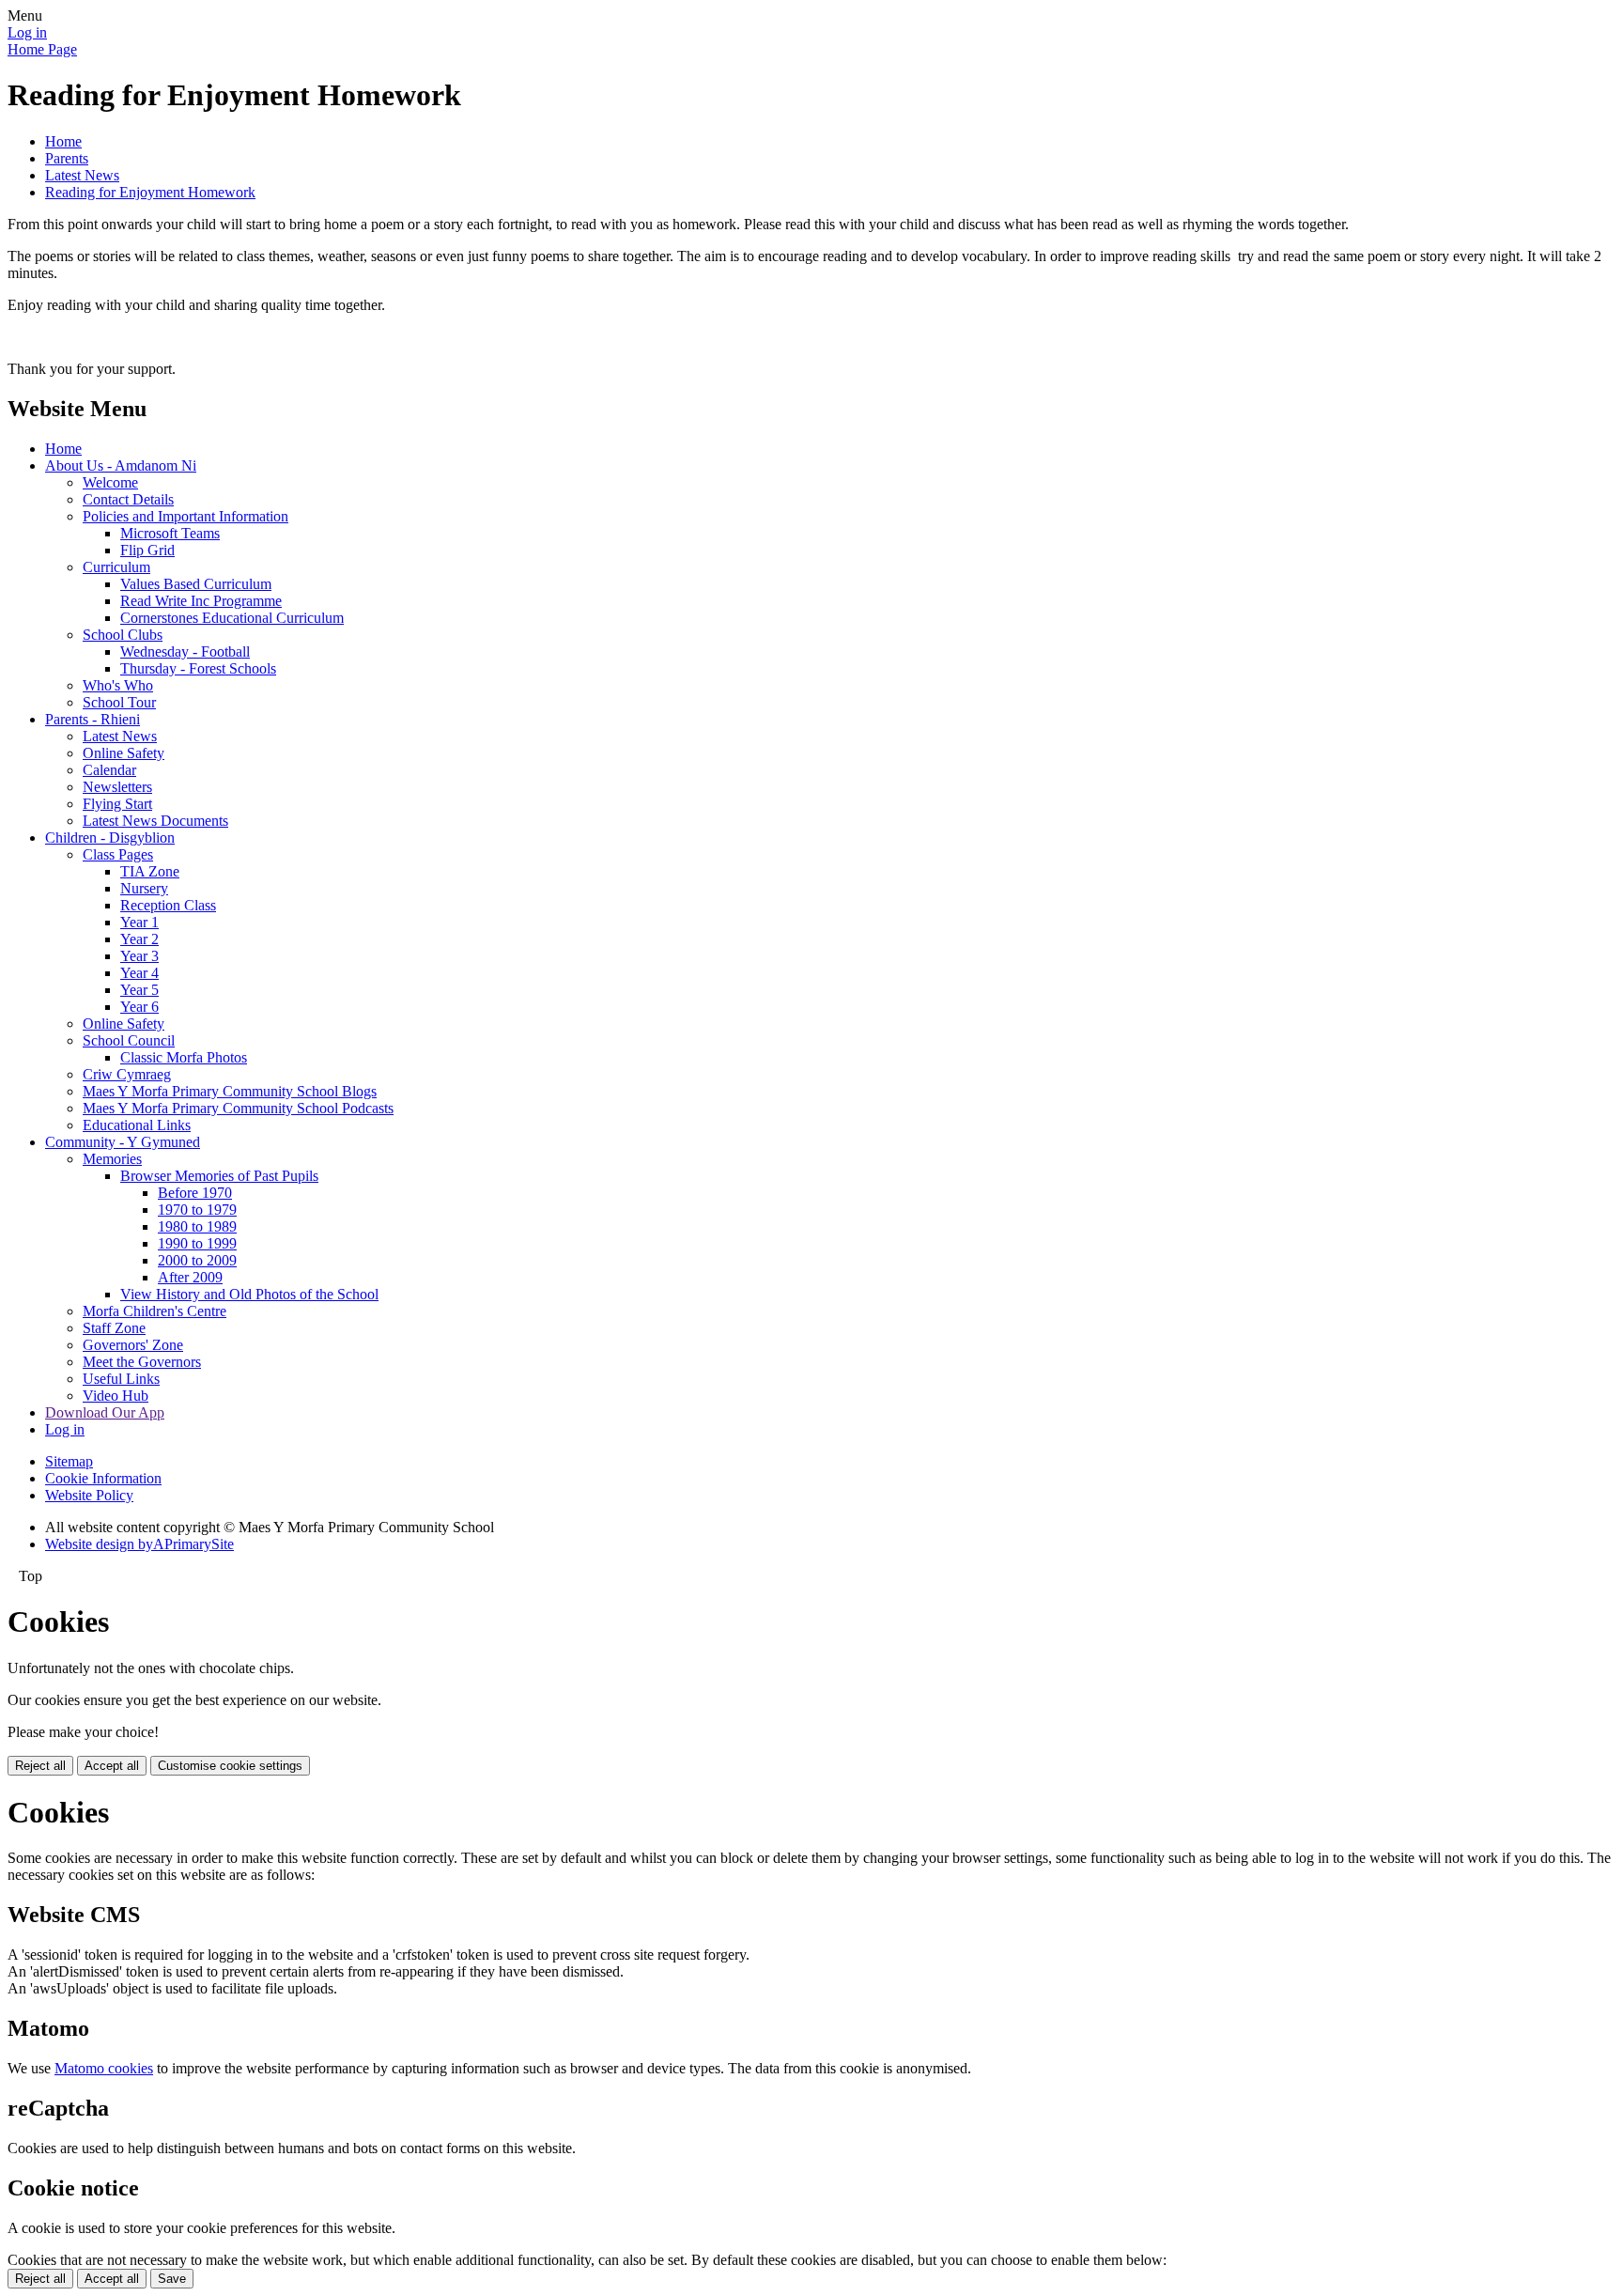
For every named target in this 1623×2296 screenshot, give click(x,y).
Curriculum (116, 567)
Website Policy (89, 1495)
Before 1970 (195, 1193)
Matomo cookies (104, 2068)
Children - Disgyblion (110, 838)
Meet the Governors (142, 1362)
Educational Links (137, 1125)
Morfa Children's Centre (155, 1311)
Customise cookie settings (230, 1766)
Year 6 (139, 1007)
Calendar (109, 770)
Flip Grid (147, 550)
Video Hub (116, 1396)
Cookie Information (103, 1478)
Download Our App (105, 1412)
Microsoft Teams (170, 533)
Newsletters (117, 787)
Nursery (144, 888)
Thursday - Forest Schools (198, 668)
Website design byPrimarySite (139, 1544)
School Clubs (123, 635)
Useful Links (121, 1379)
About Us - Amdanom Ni (121, 465)
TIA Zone (150, 871)
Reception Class (168, 905)
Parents (67, 158)
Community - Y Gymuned (123, 1142)
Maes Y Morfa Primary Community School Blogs (230, 1091)
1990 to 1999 (197, 1243)
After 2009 (190, 1277)
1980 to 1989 (197, 1226)
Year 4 (139, 973)
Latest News (82, 175)
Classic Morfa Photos (184, 1057)
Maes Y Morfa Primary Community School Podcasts (238, 1108)
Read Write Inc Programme (201, 601)
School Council (129, 1040)
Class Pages (118, 854)
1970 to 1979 (197, 1210)
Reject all (40, 1766)
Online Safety (124, 753)
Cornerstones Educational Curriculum (232, 618)
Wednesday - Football (185, 652)
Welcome (110, 482)
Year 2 (139, 939)
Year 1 (139, 922)
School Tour (119, 702)
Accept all (112, 1766)
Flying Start (117, 804)
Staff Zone (114, 1328)
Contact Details (128, 499)
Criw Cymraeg (127, 1074)
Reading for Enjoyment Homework (150, 192)
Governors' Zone (133, 1345)
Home (63, 141)
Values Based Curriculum (196, 584)
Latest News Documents (155, 821)
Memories (112, 1159)
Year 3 (139, 956)
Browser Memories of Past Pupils (219, 1176)
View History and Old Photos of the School (249, 1294)
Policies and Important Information (185, 516)
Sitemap (69, 1461)
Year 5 (139, 990)
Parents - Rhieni (93, 719)
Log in (27, 32)
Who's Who (118, 685)
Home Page (42, 49)
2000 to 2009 (197, 1260)
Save (172, 2279)
